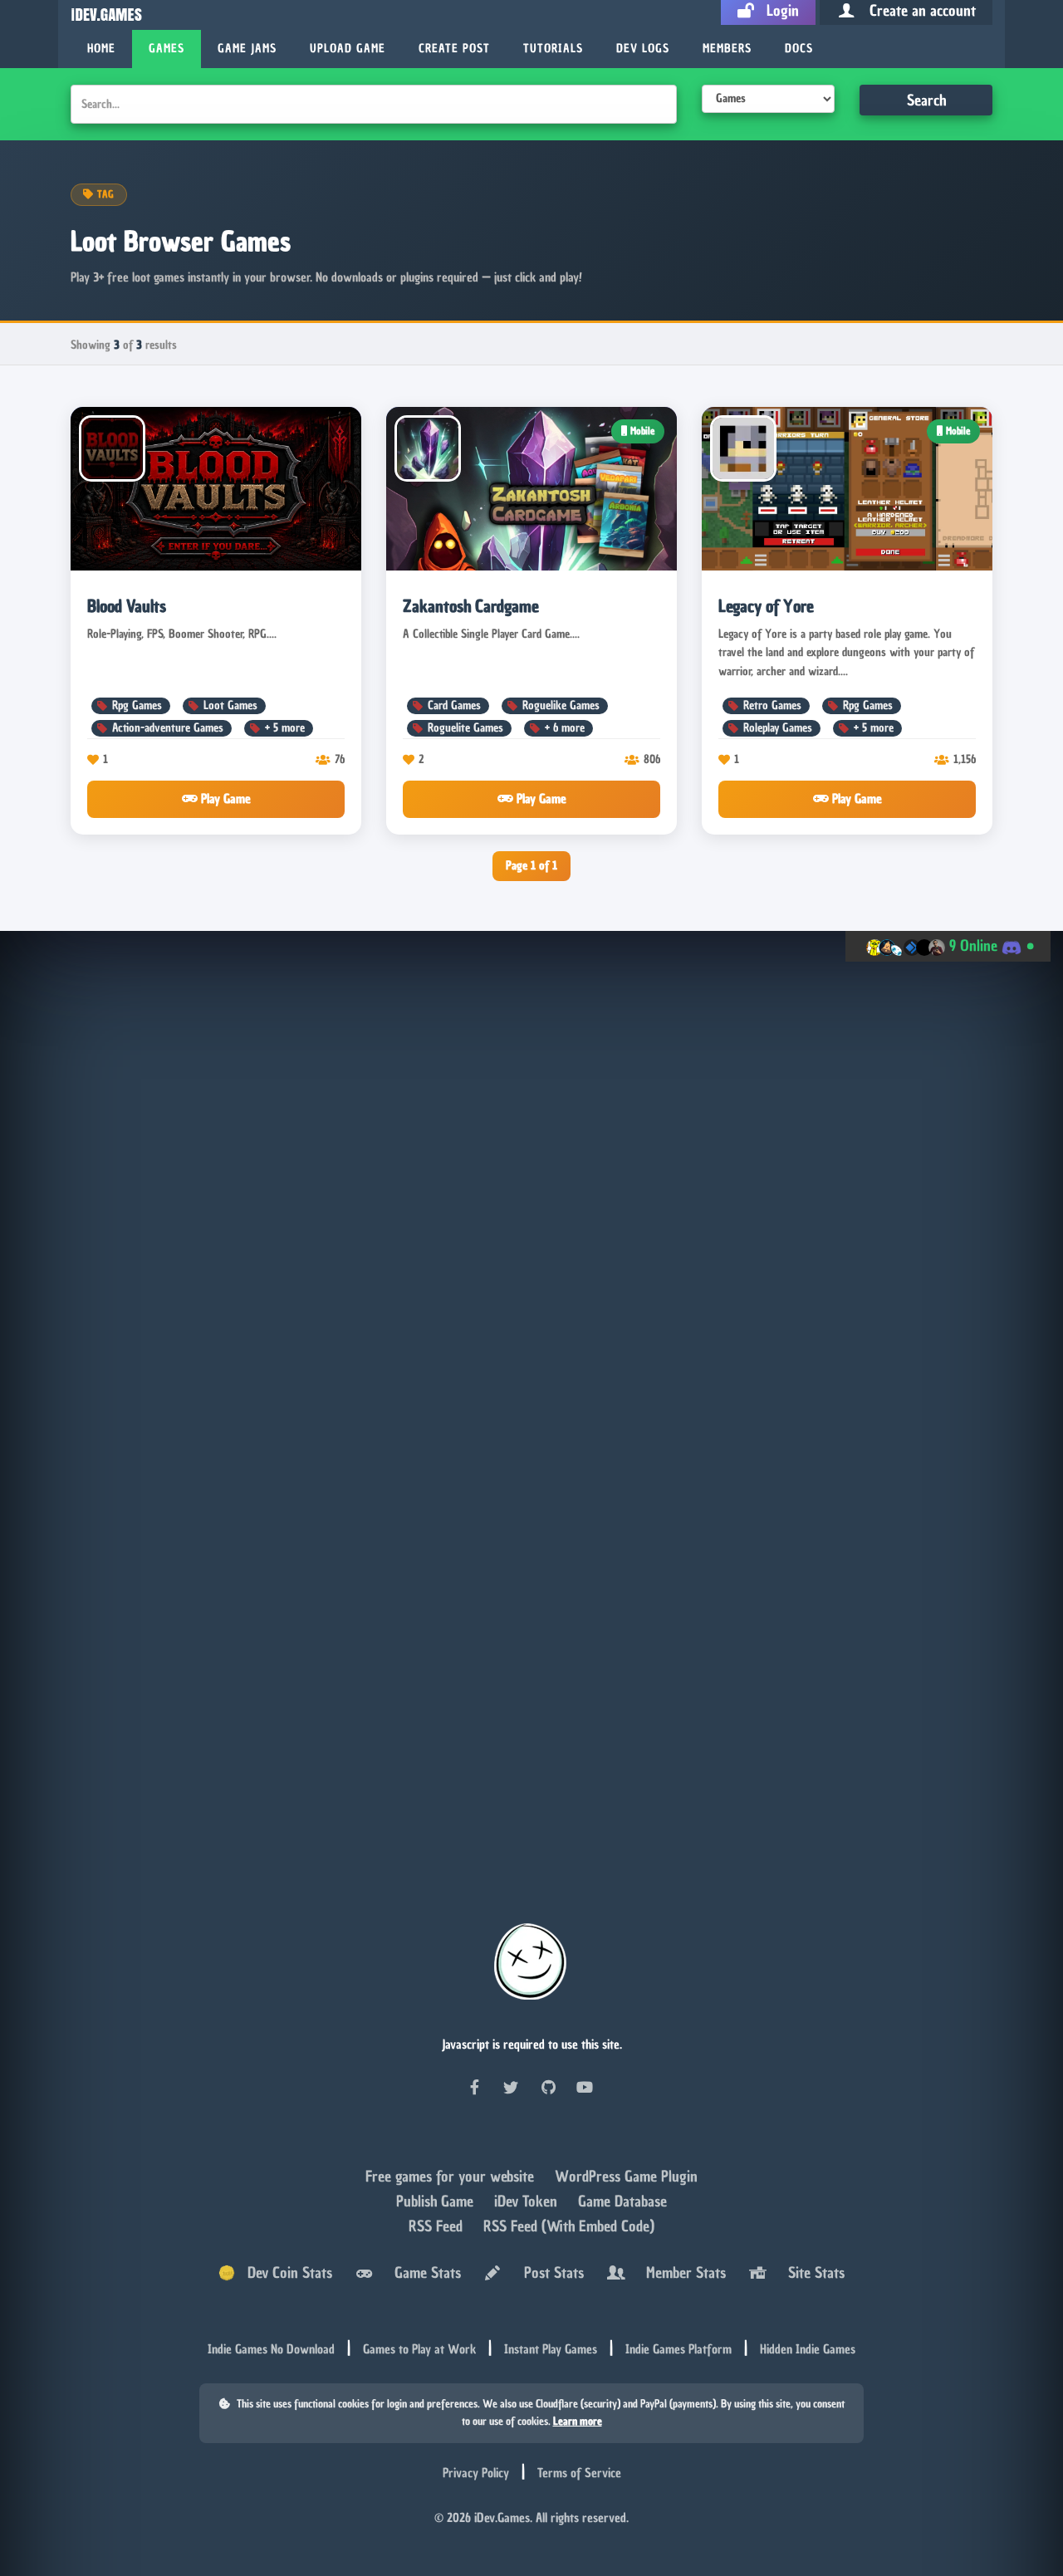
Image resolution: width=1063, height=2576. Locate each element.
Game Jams (247, 49)
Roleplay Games (778, 728)
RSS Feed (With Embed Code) (569, 2227)
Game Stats (424, 2272)
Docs (799, 49)
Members (727, 49)
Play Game (224, 799)
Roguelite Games (465, 728)
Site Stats (812, 2272)
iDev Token (528, 2202)
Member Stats (682, 2272)
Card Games (454, 705)
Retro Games (772, 705)
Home (101, 49)
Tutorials (553, 49)
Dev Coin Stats (284, 2272)
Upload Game (348, 49)
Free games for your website (452, 2177)
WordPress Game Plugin (626, 2177)
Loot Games (230, 705)
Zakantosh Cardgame (471, 606)
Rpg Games (137, 705)
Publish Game (437, 2202)
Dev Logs (643, 49)
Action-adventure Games (168, 728)
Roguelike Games (561, 705)
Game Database (622, 2202)
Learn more (578, 2421)
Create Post (454, 49)
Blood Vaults (127, 606)
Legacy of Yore (766, 606)
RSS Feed (438, 2227)
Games (167, 49)
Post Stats (550, 2272)
